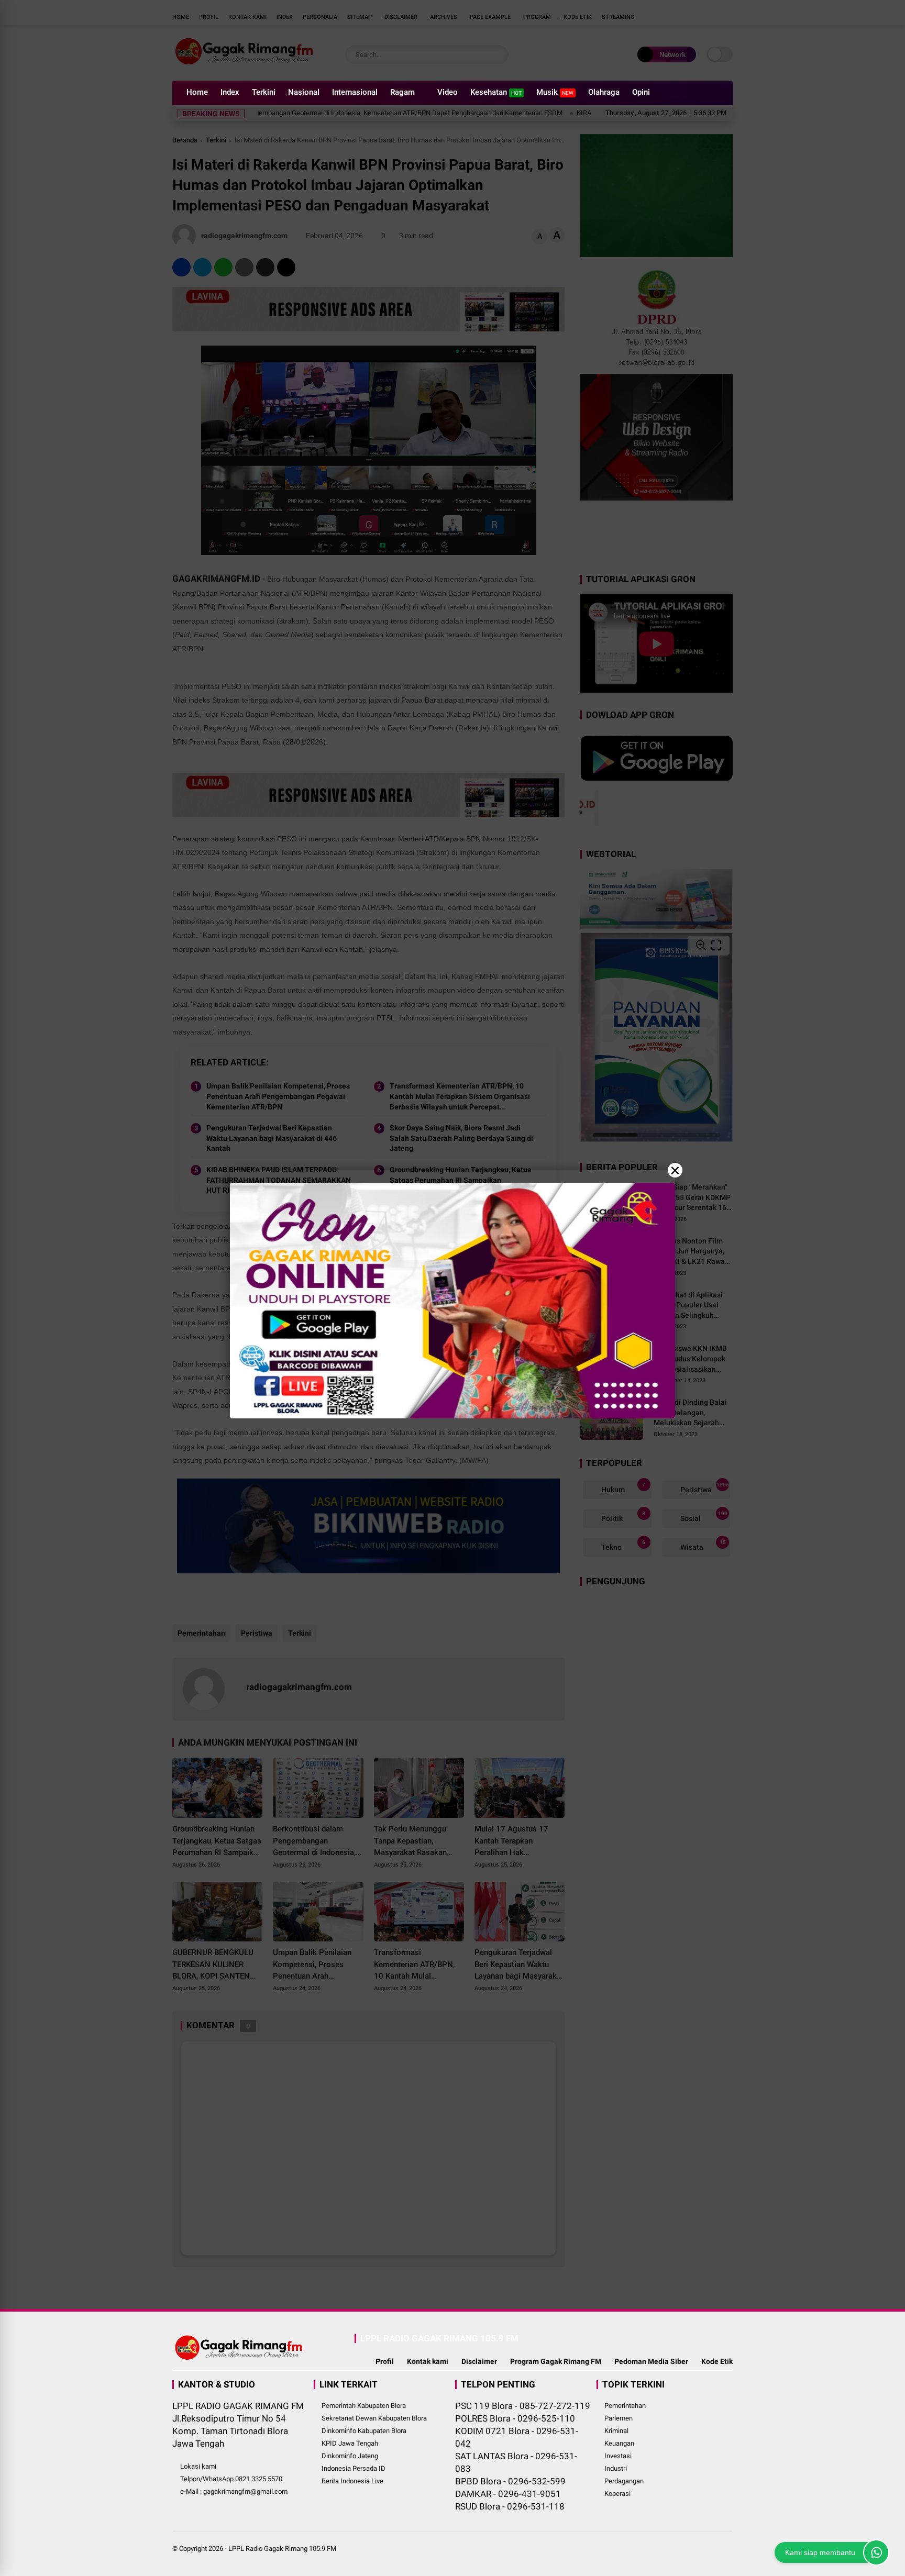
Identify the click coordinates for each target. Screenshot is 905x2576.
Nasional (304, 92)
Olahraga (604, 92)
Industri (616, 2468)
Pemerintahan (625, 2406)
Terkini (264, 92)
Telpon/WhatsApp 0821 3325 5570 (231, 2479)
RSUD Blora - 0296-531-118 (510, 2506)
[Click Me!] (876, 2552)
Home (197, 92)
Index (230, 92)
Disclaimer (479, 2361)
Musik (555, 92)
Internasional (355, 92)
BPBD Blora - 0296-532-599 (510, 2481)
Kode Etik (717, 2361)
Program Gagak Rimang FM (556, 2361)
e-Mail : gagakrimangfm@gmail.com (234, 2491)
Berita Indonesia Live (352, 2481)
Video (448, 92)
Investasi (618, 2456)
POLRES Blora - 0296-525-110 (515, 2418)
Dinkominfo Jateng (350, 2456)
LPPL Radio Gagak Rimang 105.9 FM (282, 2549)
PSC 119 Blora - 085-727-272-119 (523, 2406)
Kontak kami (428, 2361)
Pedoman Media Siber (651, 2361)
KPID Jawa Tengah (350, 2443)
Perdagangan (624, 2481)
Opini (641, 92)
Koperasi (617, 2494)
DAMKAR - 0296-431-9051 (508, 2494)
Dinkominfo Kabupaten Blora (364, 2431)
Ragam (402, 92)
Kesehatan (496, 92)
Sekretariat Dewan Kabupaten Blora (374, 2418)
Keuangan (619, 2443)
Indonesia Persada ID (354, 2468)
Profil (385, 2361)
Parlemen (619, 2418)
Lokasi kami (198, 2466)
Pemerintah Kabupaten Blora (364, 2406)
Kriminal (616, 2431)
